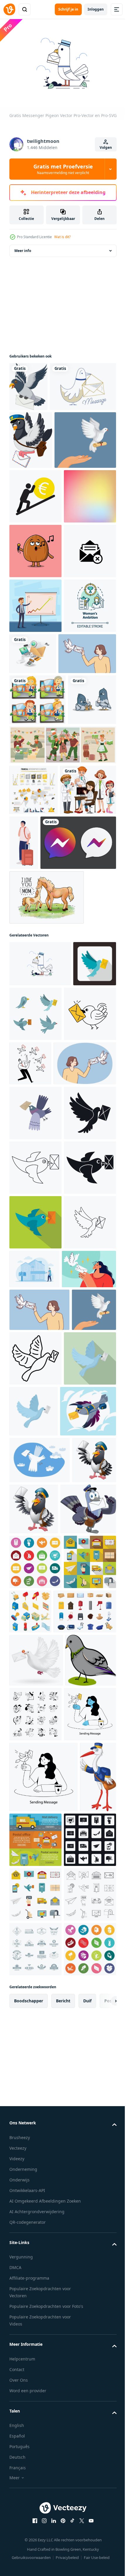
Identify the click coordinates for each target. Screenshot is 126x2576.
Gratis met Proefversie (63, 169)
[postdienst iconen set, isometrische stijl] (85, 2310)
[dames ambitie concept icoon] (35, 874)
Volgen (106, 147)
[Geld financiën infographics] (34, 1109)
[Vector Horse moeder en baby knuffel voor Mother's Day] (47, 1271)
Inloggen (96, 9)
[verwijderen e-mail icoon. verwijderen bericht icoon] (35, 764)
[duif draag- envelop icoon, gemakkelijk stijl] (35, 1596)
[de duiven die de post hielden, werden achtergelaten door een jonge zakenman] (85, 1437)
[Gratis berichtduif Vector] (42, 433)
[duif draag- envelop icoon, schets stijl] (35, 1815)
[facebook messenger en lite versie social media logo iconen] (47, 1216)
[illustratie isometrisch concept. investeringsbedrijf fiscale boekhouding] (87, 867)
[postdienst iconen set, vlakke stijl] (35, 2315)
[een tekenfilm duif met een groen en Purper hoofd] (35, 2466)
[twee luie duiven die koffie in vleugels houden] (33, 1019)
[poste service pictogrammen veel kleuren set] (35, 2260)
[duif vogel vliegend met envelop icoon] (35, 1651)
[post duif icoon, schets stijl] (82, 1951)
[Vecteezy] (9, 9)
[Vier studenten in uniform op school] (38, 968)
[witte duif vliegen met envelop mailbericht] (36, 2413)
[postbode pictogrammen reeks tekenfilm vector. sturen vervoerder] (41, 2364)
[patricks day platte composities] (62, 1064)
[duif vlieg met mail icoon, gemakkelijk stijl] (35, 1705)
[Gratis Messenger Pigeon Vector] (40, 1337)
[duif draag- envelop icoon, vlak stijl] (31, 1383)
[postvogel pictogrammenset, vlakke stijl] (81, 1388)
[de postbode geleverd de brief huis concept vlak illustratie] (89, 1807)
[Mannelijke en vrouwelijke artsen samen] (37, 1160)
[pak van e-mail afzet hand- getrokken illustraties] (88, 2467)
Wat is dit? (62, 237)
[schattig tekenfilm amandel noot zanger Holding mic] (35, 710)
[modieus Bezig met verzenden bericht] (35, 2522)
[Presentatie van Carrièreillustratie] (35, 819)
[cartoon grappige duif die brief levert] (28, 384)
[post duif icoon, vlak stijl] (35, 2006)
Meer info (23, 248)
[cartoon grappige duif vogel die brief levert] (31, 486)
